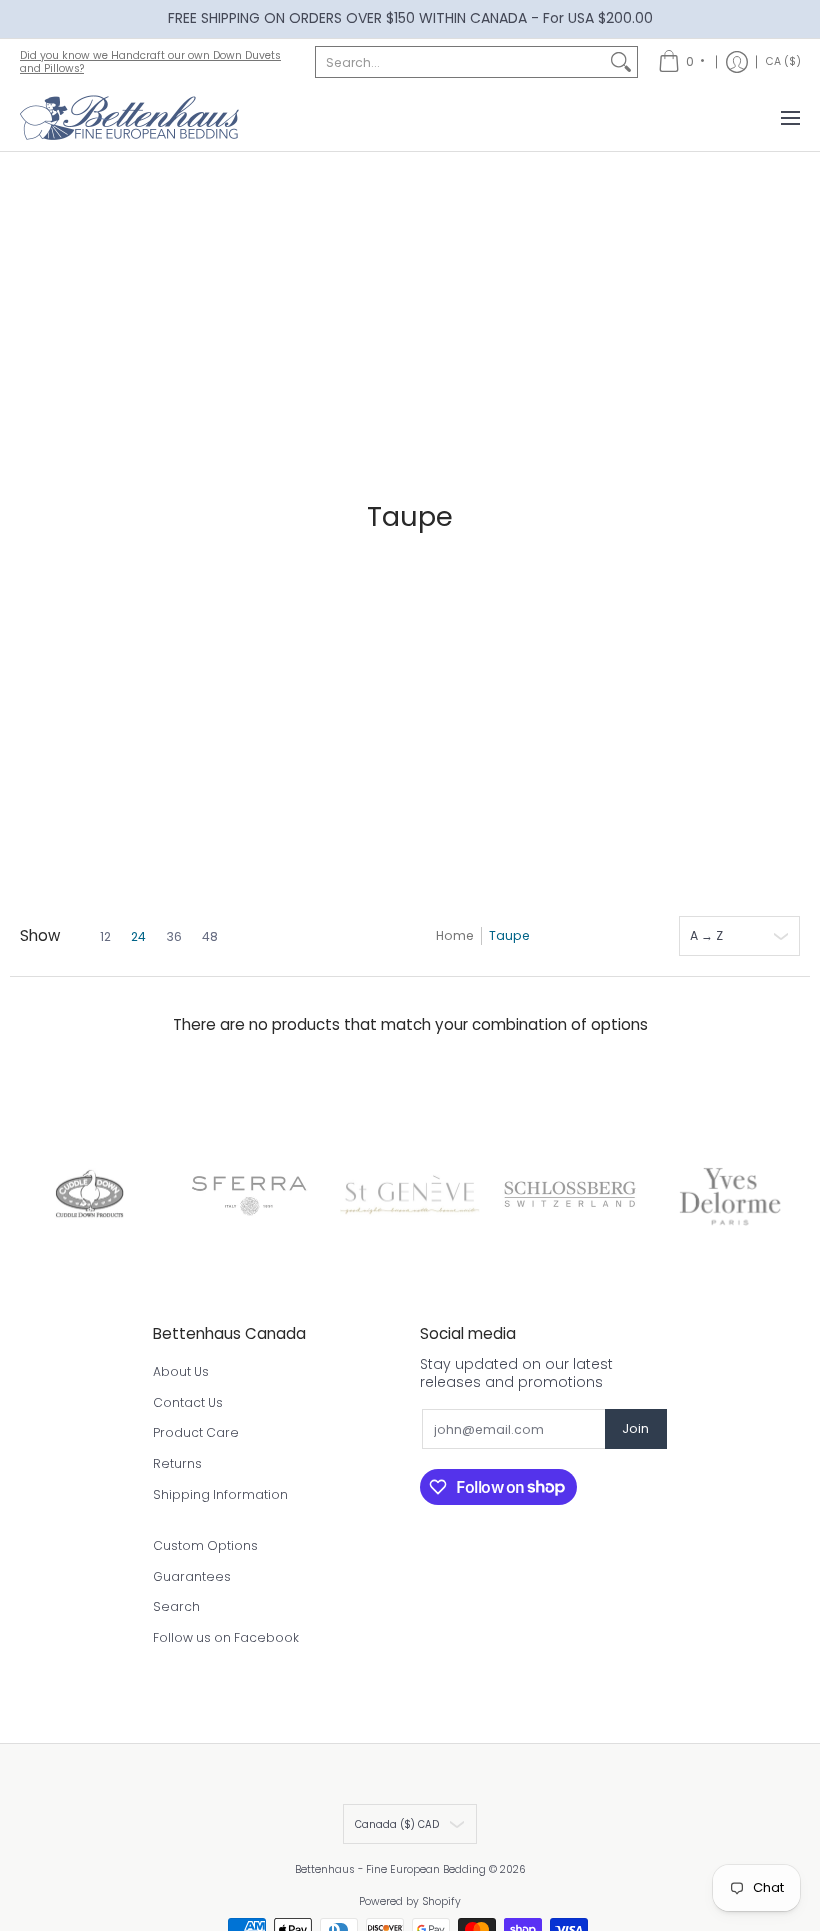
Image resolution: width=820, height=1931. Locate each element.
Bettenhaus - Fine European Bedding (390, 1869)
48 (210, 937)
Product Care (196, 1432)
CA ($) (783, 61)
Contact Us (188, 1402)
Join (635, 1428)
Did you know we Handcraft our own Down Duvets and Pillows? (150, 62)
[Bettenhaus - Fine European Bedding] (130, 118)
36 (174, 937)
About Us (181, 1371)
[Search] (621, 62)
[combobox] (460, 62)
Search (176, 1606)
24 (138, 937)
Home (455, 935)
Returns (177, 1463)
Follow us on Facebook (226, 1637)
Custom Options (205, 1545)
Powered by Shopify (410, 1901)
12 (105, 937)
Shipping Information (220, 1494)
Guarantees (192, 1576)
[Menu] (789, 118)
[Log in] (737, 62)
